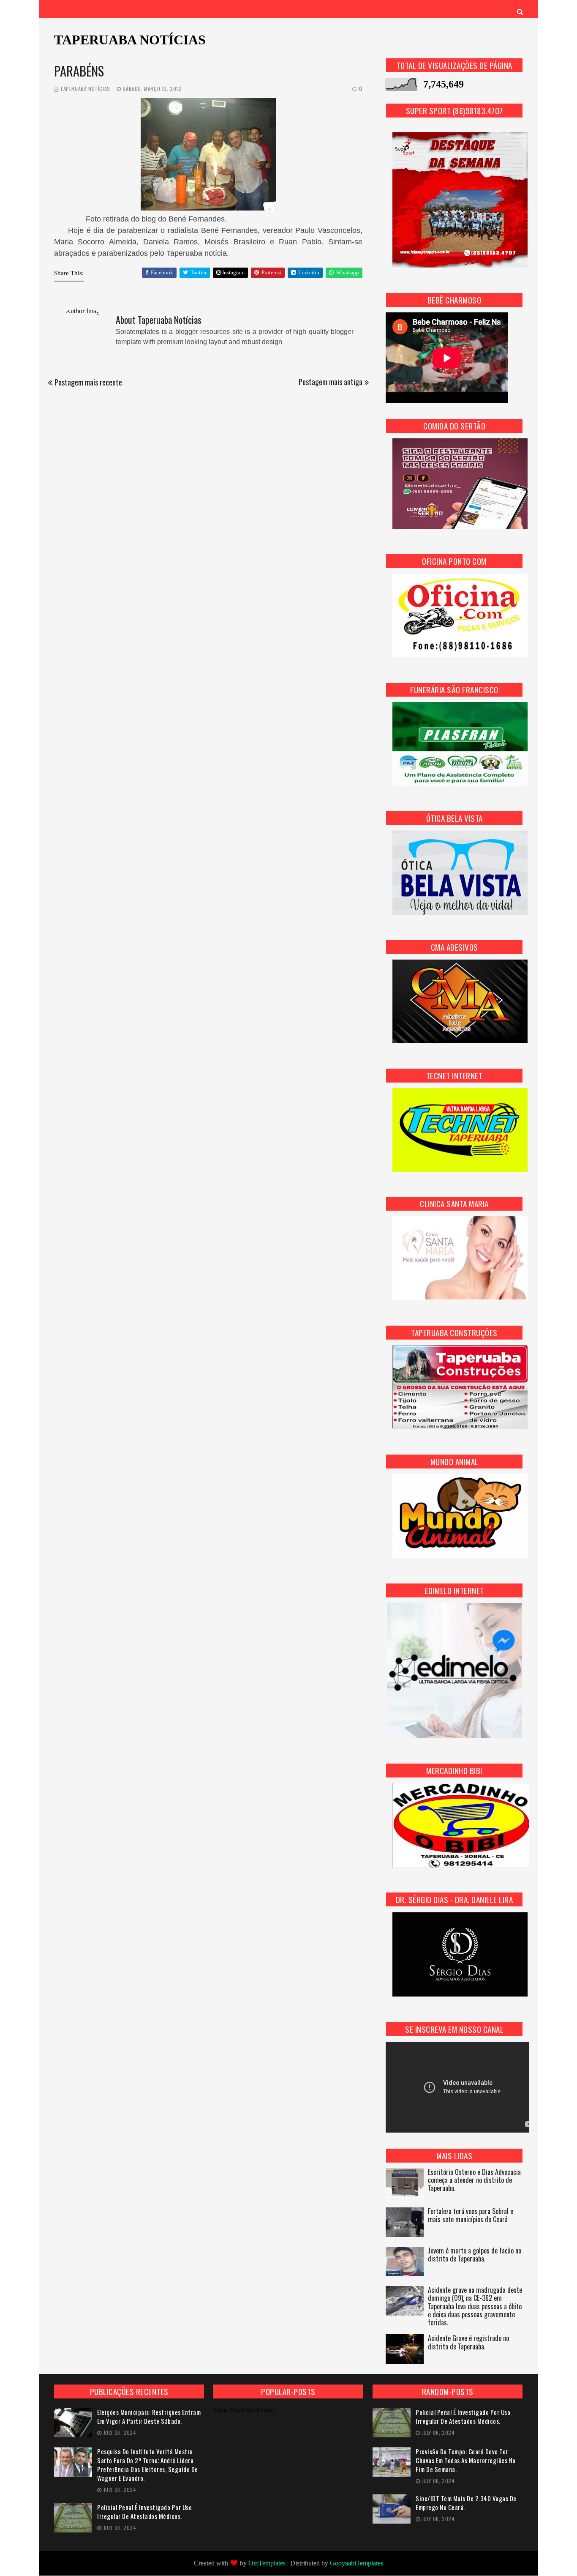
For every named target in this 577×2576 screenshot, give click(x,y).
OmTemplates (267, 2563)
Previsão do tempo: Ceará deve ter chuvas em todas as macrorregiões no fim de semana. (466, 2460)
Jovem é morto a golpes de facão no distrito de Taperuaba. (475, 2255)
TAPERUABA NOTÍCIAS (130, 40)
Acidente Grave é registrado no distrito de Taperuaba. (468, 2343)
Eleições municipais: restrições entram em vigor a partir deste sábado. (149, 2417)
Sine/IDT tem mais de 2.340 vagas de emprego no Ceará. (466, 2503)
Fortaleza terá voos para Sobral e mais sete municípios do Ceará (471, 2216)
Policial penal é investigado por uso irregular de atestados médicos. (144, 2512)
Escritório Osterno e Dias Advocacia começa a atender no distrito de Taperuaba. (474, 2181)
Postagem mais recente (88, 382)
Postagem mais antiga (331, 382)
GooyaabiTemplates (357, 2563)
